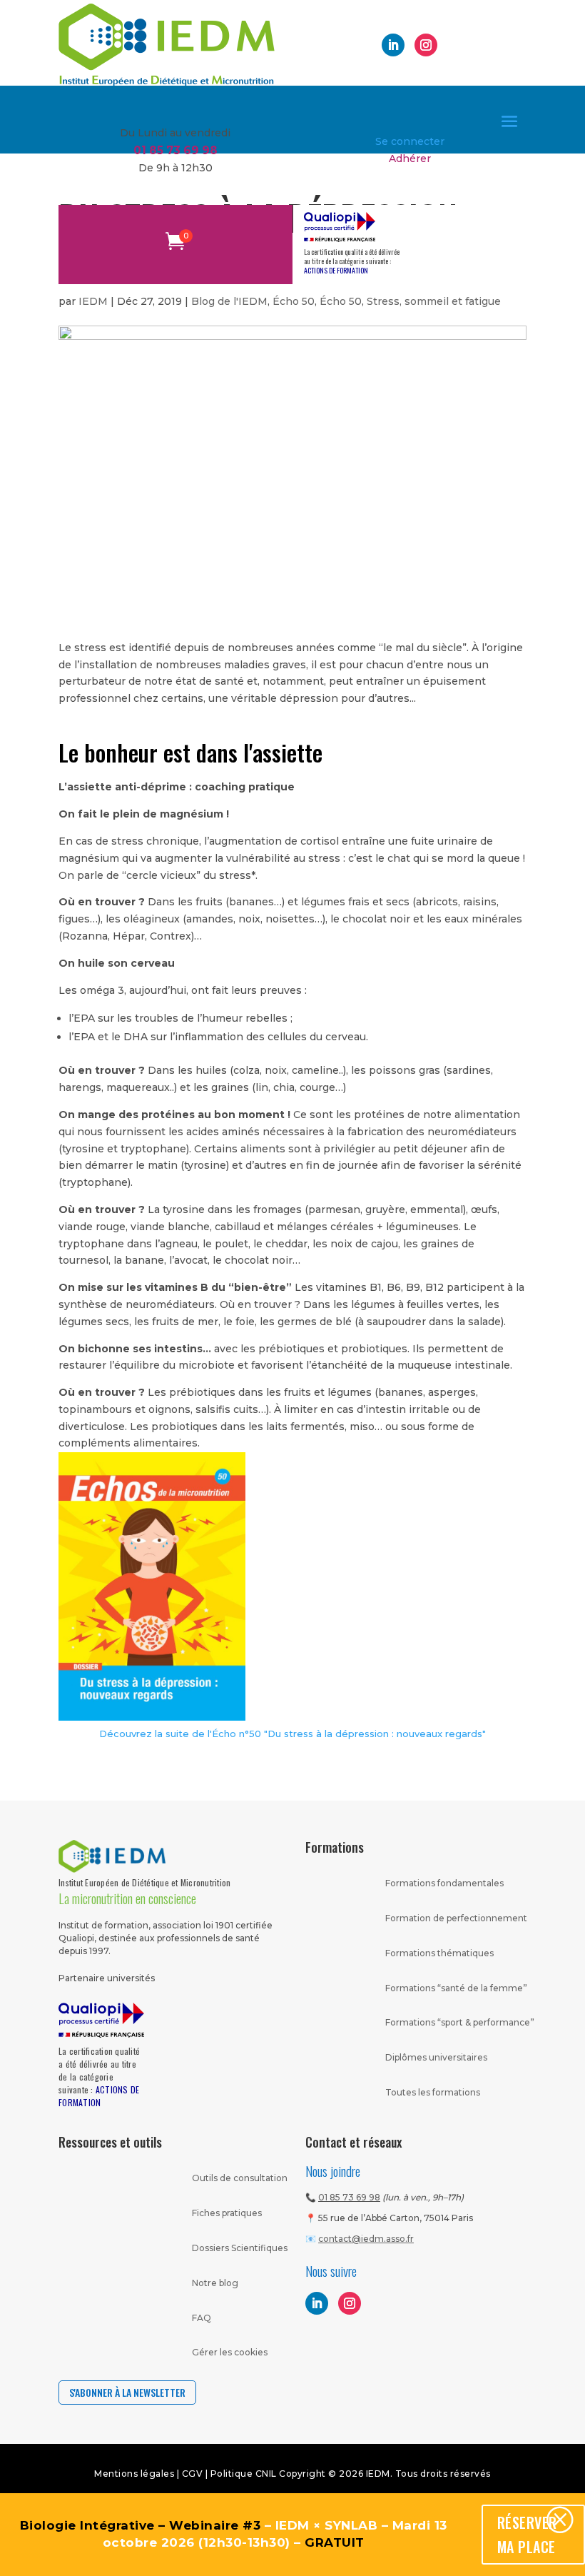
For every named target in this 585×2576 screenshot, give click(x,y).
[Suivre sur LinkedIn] (393, 45)
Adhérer (410, 159)
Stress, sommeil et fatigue (434, 301)
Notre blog (215, 2283)
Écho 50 (294, 301)
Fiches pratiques (227, 2213)
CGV (194, 2474)
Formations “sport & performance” (460, 2022)
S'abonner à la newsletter (127, 2392)
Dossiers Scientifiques (240, 2248)
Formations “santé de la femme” (456, 1988)
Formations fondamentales (444, 1883)
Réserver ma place (527, 2535)
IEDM (93, 301)
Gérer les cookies (230, 2352)
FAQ (202, 2318)
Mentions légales (134, 2474)
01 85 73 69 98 (349, 2197)
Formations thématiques (439, 1953)
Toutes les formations (433, 2092)
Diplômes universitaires (436, 2057)
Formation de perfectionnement (456, 1918)
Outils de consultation (240, 2178)
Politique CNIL (244, 2474)
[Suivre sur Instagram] (426, 45)
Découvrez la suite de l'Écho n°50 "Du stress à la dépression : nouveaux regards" (292, 1734)
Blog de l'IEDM (229, 301)
